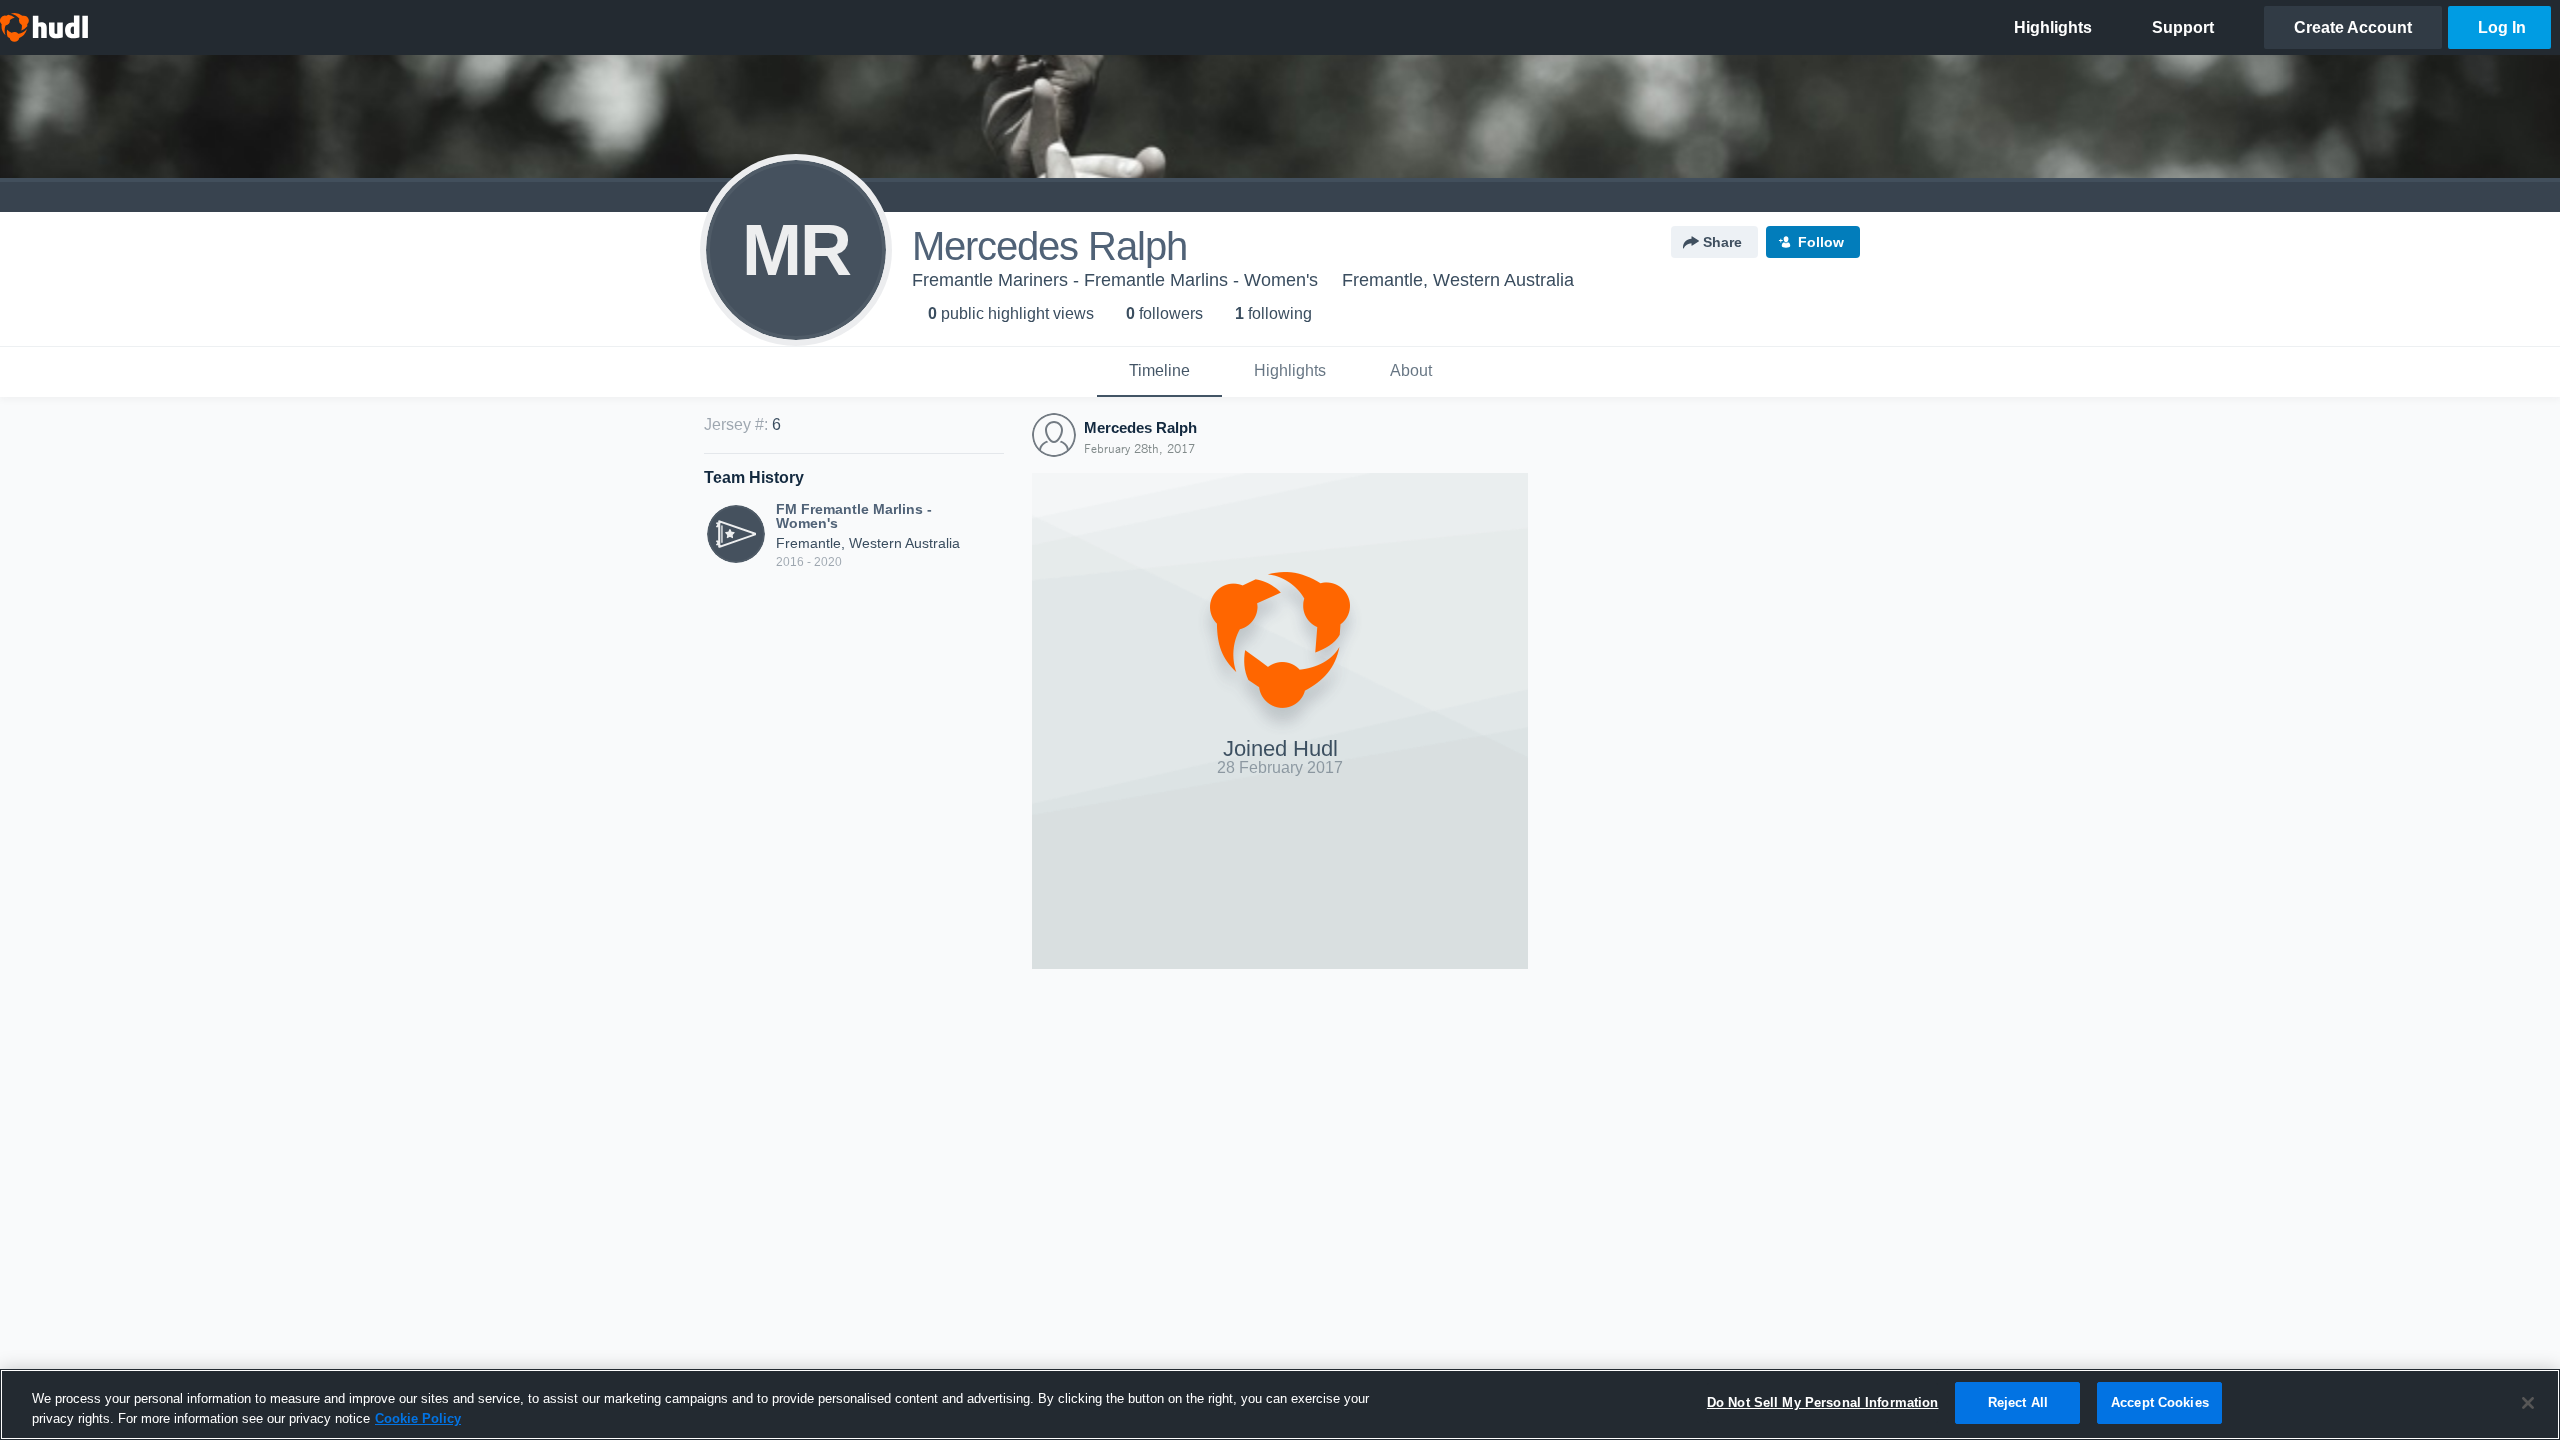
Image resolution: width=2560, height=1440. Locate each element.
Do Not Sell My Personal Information (1823, 1402)
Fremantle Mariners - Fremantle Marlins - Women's (1115, 280)
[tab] (1159, 372)
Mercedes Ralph (1140, 427)
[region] (1280, 1404)
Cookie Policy (418, 1418)
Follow (1821, 242)
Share (1722, 242)
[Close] (2528, 1403)
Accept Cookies (2160, 1402)
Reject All (2018, 1402)
